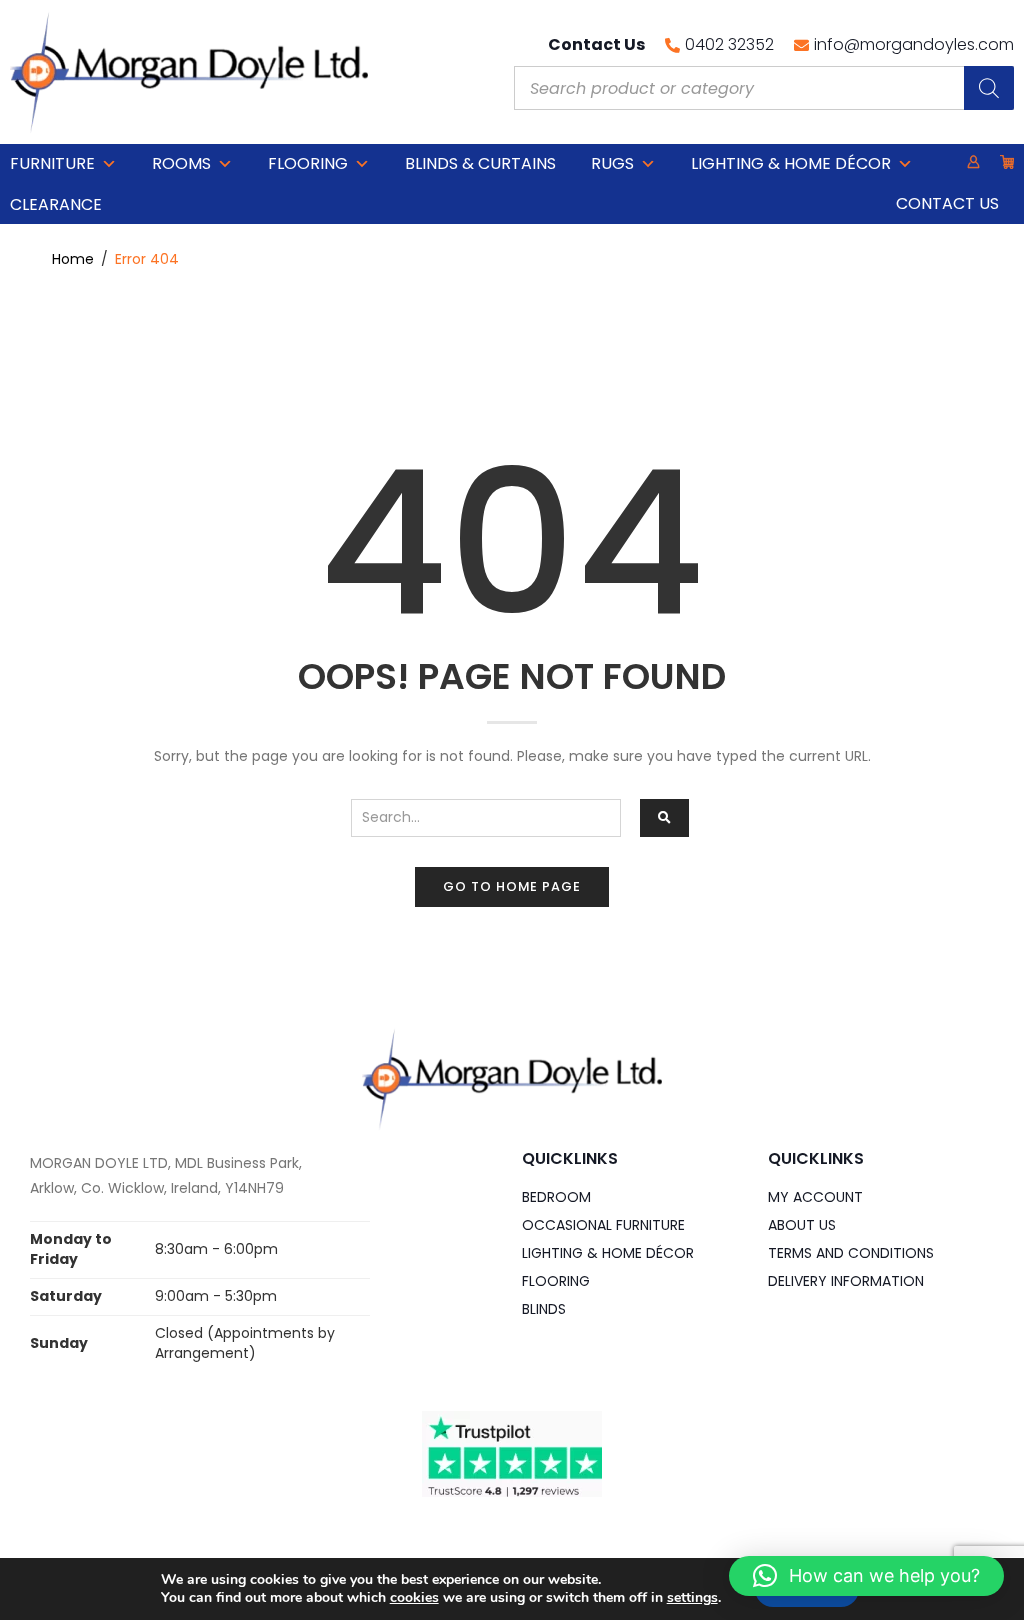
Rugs (612, 163)
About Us (802, 1225)
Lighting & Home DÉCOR (791, 163)
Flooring (308, 163)
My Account (815, 1197)
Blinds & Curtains (480, 163)
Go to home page (512, 886)
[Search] (989, 88)
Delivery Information (846, 1281)
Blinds (544, 1309)
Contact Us (947, 203)
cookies (414, 1597)
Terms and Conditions (851, 1253)
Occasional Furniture (603, 1225)
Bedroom (556, 1197)
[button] (866, 1576)
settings (692, 1598)
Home (73, 259)
